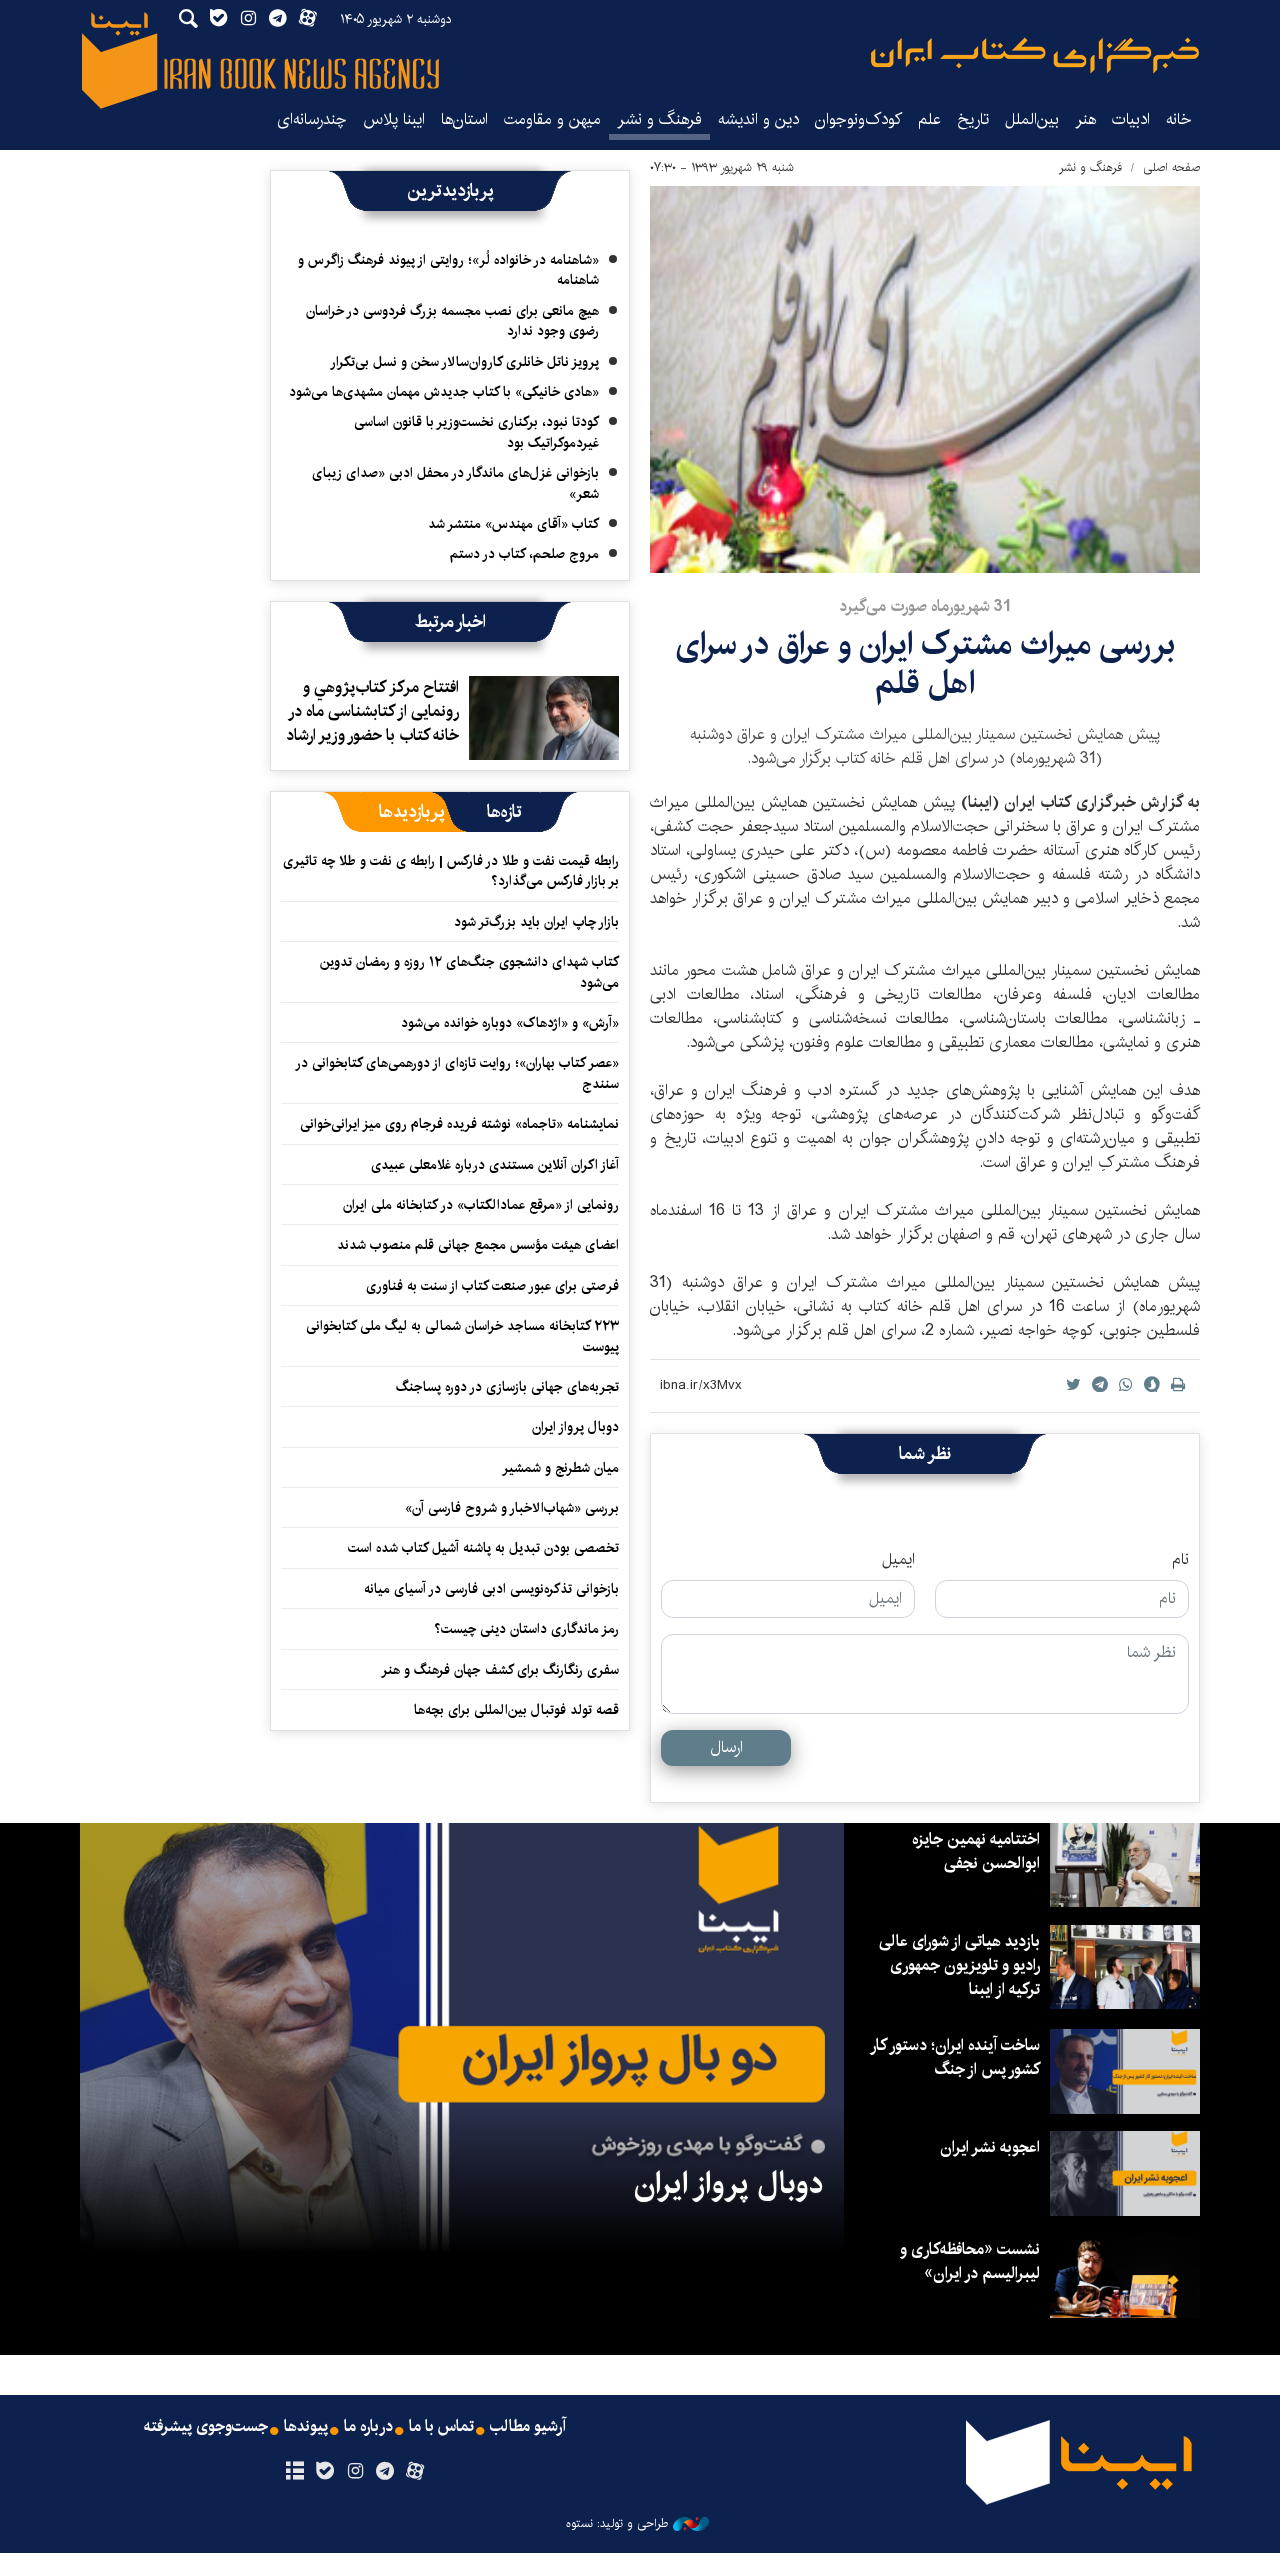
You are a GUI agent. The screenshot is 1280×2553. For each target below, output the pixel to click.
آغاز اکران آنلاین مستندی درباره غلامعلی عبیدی (495, 1165)
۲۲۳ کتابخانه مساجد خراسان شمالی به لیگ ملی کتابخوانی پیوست (462, 1336)
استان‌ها (464, 119)
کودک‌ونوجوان (858, 119)
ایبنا (1035, 55)
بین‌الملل (1032, 119)
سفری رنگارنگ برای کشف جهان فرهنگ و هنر (500, 1670)
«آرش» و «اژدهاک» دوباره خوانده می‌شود (510, 1023)
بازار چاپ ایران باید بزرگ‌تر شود (536, 922)
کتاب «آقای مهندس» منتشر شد (513, 524)
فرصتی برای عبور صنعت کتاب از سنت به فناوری (492, 1286)
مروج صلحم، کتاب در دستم (524, 554)
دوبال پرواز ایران (575, 1427)
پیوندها (306, 2427)
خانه (1179, 119)
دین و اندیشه (758, 119)
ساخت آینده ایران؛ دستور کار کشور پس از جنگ (956, 2057)
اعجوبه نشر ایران (990, 2147)
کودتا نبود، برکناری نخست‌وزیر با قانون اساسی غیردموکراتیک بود (476, 432)
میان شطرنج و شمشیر (560, 1468)
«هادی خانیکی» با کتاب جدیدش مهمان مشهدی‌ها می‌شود (444, 392)
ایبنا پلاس (394, 119)
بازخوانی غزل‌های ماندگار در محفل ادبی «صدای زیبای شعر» (455, 483)
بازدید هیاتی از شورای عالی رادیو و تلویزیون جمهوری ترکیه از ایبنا (959, 1965)
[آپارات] (415, 2472)
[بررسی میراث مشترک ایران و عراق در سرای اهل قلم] (925, 379)
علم (929, 119)
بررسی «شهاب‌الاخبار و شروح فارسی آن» (512, 1508)
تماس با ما (441, 2427)
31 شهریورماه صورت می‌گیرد (925, 606)
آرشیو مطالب (528, 2427)
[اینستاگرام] (354, 2472)
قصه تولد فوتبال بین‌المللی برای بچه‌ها (516, 1710)
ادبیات (1131, 119)
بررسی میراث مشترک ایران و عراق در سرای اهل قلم (925, 663)
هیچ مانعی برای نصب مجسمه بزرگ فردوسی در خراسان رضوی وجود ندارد (452, 321)
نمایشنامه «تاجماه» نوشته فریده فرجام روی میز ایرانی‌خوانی (459, 1124)
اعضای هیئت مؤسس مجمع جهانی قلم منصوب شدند (478, 1245)
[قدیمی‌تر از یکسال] (544, 718)
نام (1180, 1560)
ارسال (726, 1747)
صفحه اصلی (1171, 167)
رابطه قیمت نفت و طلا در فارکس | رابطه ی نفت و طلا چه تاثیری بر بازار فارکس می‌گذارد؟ (451, 871)
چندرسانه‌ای (312, 119)
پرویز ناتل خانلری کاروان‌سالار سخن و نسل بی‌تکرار (464, 362)
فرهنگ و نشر (659, 119)
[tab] (504, 812)
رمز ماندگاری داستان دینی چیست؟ (526, 1629)
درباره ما (368, 2427)
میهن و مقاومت (552, 119)
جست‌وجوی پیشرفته (206, 2427)
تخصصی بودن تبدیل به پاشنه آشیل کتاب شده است (483, 1548)
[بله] (324, 2472)
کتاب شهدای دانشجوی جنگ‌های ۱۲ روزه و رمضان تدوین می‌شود (469, 972)
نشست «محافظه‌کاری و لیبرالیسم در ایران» (970, 2261)
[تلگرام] (385, 2472)
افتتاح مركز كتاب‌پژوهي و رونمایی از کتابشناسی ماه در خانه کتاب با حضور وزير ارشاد (372, 711)
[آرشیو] (294, 2472)
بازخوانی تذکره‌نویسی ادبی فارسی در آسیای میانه (491, 1589)
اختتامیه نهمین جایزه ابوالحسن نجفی (976, 1851)
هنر (1085, 119)
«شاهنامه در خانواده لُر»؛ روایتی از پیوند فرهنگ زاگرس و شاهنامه (448, 270)
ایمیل (898, 1560)
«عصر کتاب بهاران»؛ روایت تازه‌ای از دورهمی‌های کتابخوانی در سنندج (458, 1073)
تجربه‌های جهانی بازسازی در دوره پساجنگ (507, 1387)
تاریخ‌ (973, 119)
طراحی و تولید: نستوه (617, 2524)
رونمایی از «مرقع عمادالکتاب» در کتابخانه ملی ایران (481, 1205)
